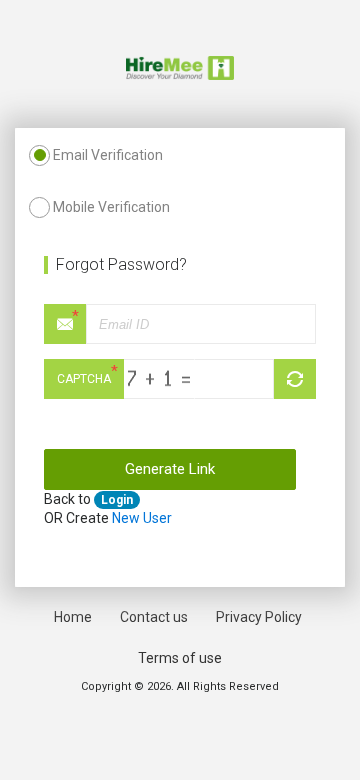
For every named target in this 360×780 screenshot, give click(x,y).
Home (73, 617)
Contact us (154, 617)
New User (142, 518)
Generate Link (170, 469)
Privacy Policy (259, 617)
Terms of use (180, 658)
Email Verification (108, 155)
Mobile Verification (111, 207)
